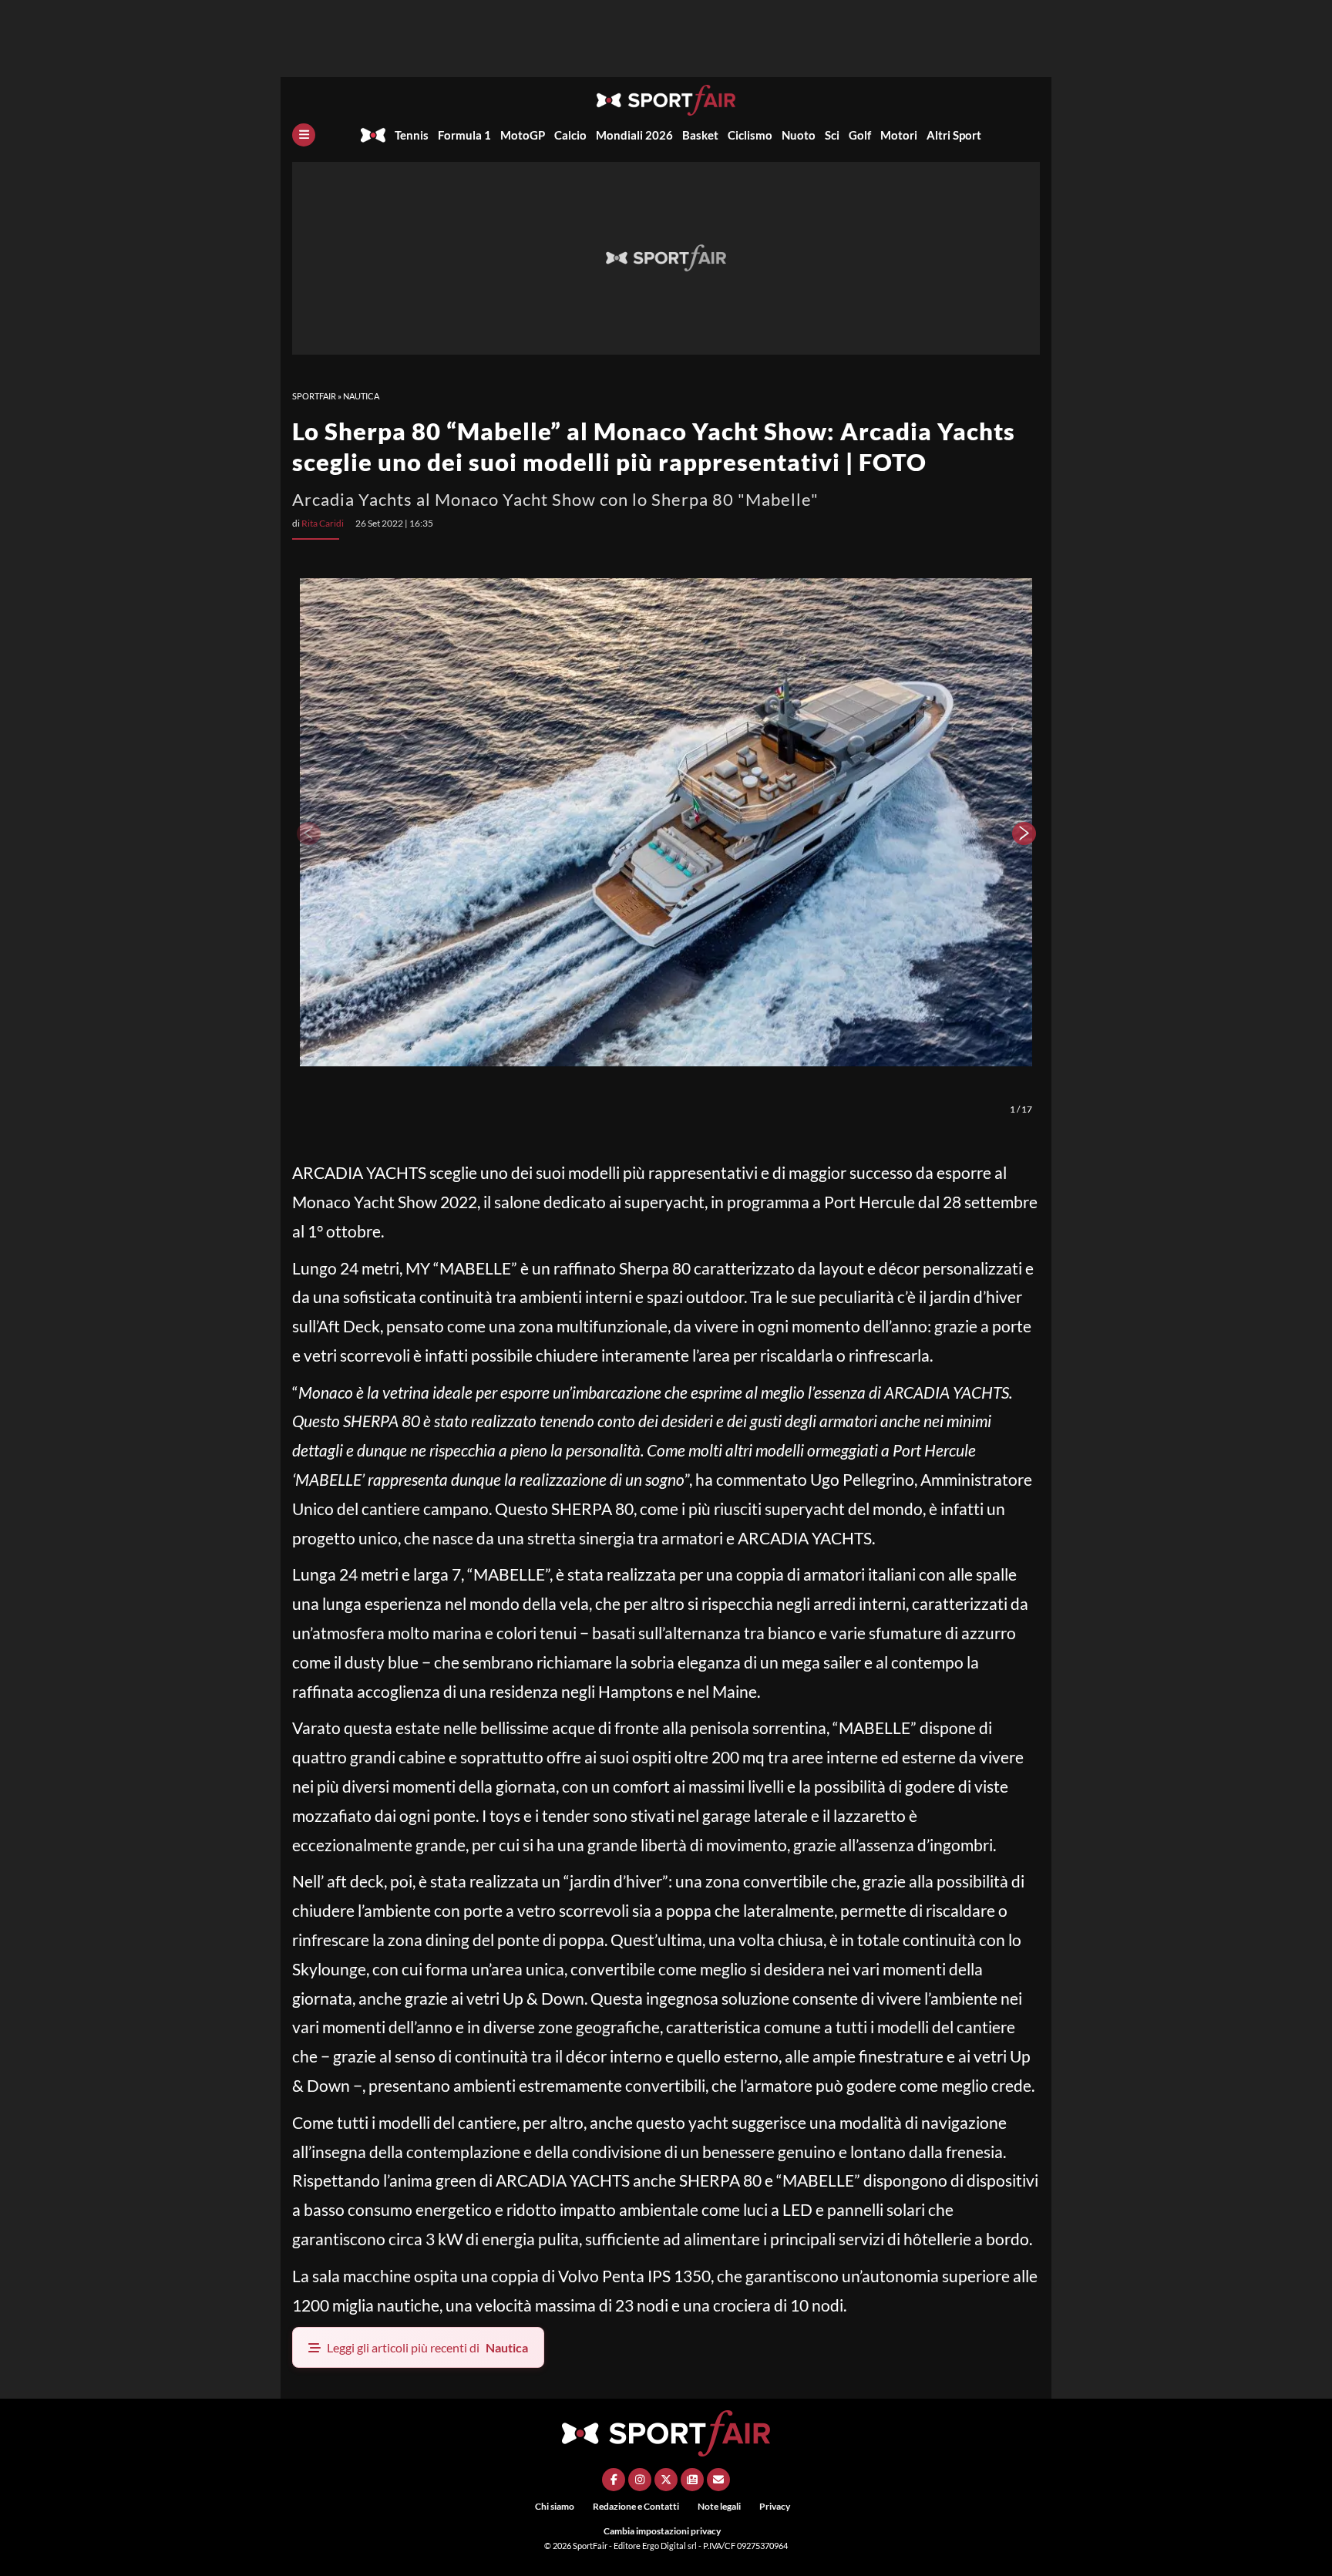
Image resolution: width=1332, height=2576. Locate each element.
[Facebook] (614, 2480)
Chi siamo (555, 2506)
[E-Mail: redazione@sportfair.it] (718, 2480)
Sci (832, 135)
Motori (899, 135)
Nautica (361, 396)
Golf (860, 135)
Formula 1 (464, 135)
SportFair (314, 396)
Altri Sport (954, 135)
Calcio (570, 135)
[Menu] (304, 135)
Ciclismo (750, 135)
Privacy (775, 2506)
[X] (666, 2480)
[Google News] (692, 2480)
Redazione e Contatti (636, 2506)
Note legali (719, 2506)
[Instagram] (640, 2480)
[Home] (373, 135)
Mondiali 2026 (634, 135)
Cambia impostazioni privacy (662, 2531)
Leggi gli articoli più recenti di (427, 2347)
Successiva (1024, 833)
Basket (700, 135)
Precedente (308, 833)
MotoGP (523, 135)
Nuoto (799, 135)
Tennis (412, 135)
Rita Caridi (323, 523)
